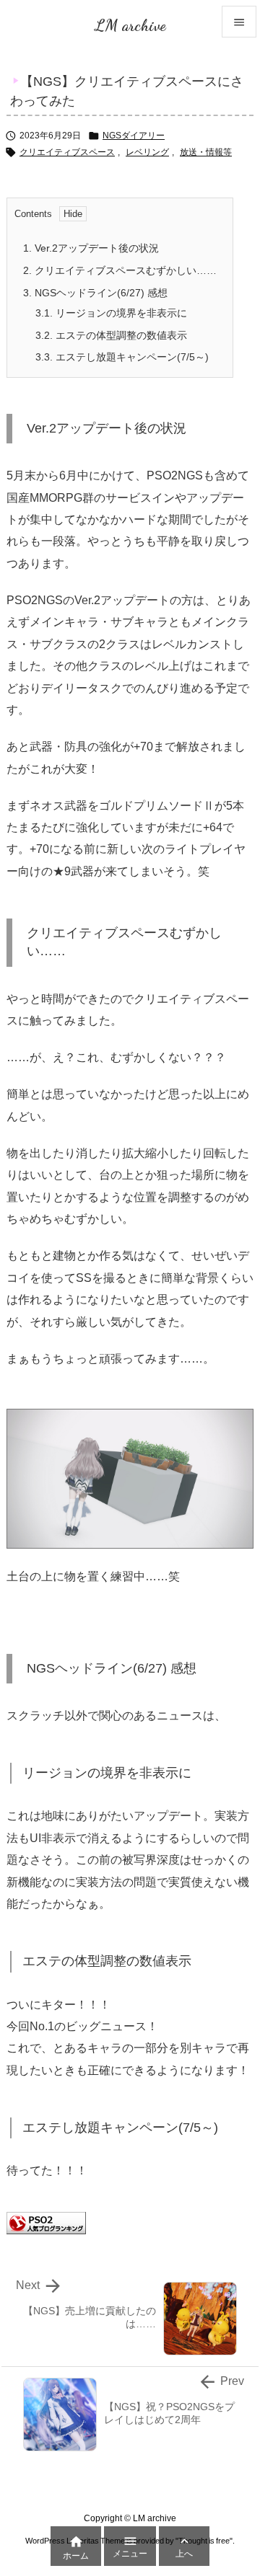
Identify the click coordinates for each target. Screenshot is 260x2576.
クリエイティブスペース (67, 152)
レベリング (147, 152)
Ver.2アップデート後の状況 (91, 248)
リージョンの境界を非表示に (111, 313)
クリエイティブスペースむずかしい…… (120, 270)
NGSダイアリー (134, 136)
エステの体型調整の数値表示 (111, 335)
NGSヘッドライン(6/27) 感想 (95, 293)
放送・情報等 (206, 152)
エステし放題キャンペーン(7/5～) (122, 357)
